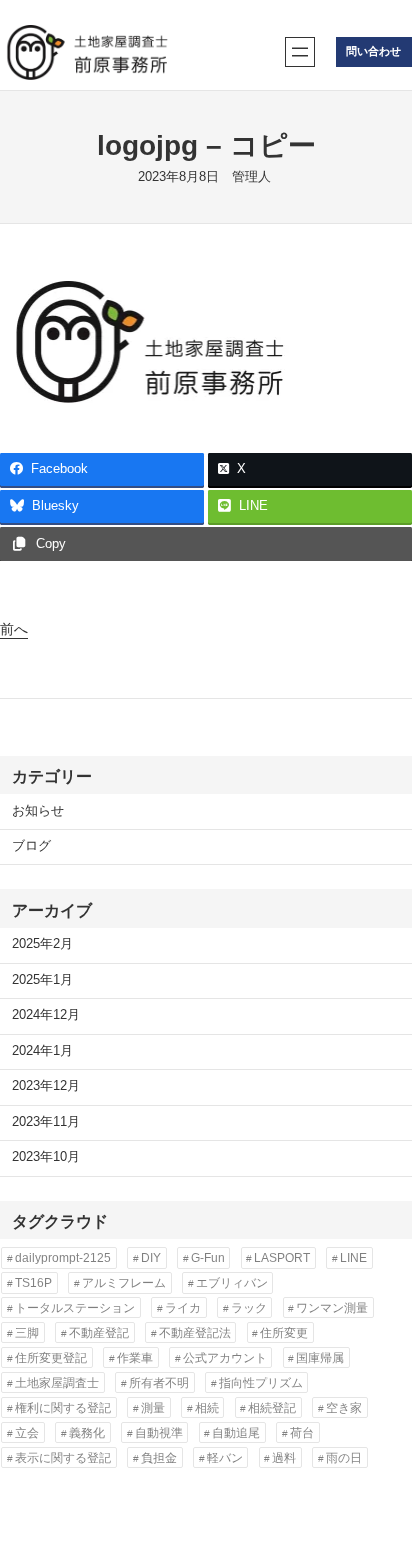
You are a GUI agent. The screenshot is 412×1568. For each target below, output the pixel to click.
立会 (27, 1433)
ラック (249, 1308)
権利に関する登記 (63, 1408)
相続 (207, 1408)
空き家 (344, 1408)
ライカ (183, 1308)
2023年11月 (46, 1122)
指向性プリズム (261, 1383)
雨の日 (344, 1458)
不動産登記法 (195, 1333)
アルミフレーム (124, 1283)
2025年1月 (42, 980)
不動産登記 (99, 1333)
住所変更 (284, 1333)
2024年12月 (46, 1015)
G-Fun (208, 1258)
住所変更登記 (51, 1358)
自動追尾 (236, 1433)
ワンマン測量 (332, 1308)
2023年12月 (46, 1086)
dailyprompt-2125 (63, 1258)
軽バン (225, 1458)
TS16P (33, 1283)
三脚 (27, 1333)
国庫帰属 (320, 1358)
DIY (151, 1258)
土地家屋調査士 (57, 1383)
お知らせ (38, 811)
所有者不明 (159, 1383)
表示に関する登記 (63, 1458)
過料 (284, 1458)
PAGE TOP (382, 1504)
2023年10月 (46, 1157)
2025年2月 (42, 944)
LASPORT (282, 1258)
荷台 (302, 1433)
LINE (353, 1258)
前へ (14, 629)
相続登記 (272, 1408)
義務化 (87, 1433)
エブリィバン (232, 1283)
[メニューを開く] (300, 52)
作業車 (135, 1358)
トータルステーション (75, 1308)
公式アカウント (225, 1358)
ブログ (31, 846)
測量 (153, 1408)
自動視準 (159, 1433)
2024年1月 (42, 1051)
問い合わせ (373, 51)
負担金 (159, 1458)
